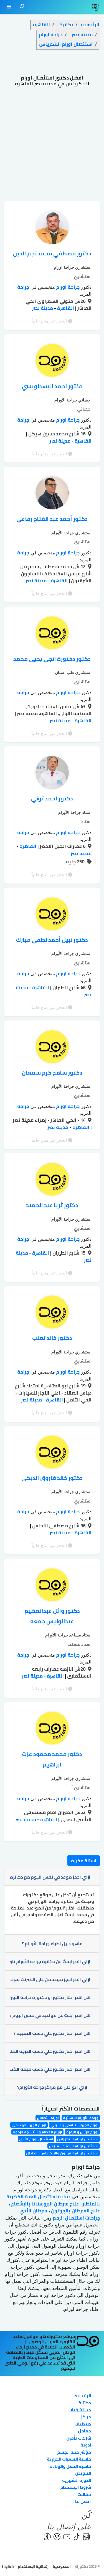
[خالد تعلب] (52, 1313)
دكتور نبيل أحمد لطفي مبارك (52, 940)
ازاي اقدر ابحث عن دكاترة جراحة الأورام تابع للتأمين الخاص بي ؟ (50, 1961)
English (7, 2566)
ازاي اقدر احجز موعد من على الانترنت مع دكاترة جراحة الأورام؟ (50, 1979)
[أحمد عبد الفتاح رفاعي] (52, 494)
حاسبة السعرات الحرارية (69, 2459)
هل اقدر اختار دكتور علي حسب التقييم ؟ (52, 2033)
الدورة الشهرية (77, 2480)
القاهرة (65, 308)
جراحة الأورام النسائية (81, 2118)
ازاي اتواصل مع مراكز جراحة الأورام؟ (52, 2087)
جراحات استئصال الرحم (76, 2218)
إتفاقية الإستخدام (33, 2566)
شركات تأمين (79, 2438)
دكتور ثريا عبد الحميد (52, 1205)
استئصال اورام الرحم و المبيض (74, 2146)
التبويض (83, 2473)
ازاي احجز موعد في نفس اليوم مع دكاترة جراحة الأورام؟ (50, 1877)
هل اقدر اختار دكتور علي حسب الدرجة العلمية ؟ (50, 2051)
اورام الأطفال (48, 2118)
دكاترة (85, 2403)
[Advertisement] (52, 147)
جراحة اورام (67, 287)
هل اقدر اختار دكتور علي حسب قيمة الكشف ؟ (50, 2069)
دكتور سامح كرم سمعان (52, 1073)
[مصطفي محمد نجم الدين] (52, 229)
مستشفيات (80, 2410)
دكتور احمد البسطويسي (52, 386)
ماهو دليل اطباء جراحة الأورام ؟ (52, 1943)
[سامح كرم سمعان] (52, 1048)
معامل (84, 2431)
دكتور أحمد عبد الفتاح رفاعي (52, 519)
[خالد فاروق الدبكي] (52, 1453)
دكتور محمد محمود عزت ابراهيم (52, 1759)
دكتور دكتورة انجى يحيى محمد (52, 659)
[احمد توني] (52, 774)
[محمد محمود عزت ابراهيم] (52, 1729)
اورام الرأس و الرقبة (82, 2132)
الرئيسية (83, 2396)
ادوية (86, 2445)
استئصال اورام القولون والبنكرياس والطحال (62, 2153)
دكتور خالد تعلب (52, 1338)
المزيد (86, 294)
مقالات (84, 2494)
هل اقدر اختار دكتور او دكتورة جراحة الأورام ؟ (50, 1997)
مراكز (86, 2417)
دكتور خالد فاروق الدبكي (52, 1478)
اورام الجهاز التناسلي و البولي (74, 2125)
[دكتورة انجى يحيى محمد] (52, 634)
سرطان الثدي (33, 2211)
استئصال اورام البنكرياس (78, 2139)
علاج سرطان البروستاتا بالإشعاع (44, 2204)
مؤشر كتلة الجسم (74, 2452)
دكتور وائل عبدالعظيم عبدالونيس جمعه (52, 1616)
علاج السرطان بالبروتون (75, 2211)
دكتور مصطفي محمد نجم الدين (52, 253)
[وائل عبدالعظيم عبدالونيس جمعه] (52, 1586)
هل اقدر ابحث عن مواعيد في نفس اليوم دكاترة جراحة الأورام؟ (50, 2015)
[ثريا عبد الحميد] (52, 1181)
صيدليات (83, 2424)
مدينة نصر (43, 308)
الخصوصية (62, 2566)
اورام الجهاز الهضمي (29, 2125)
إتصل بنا (83, 2501)
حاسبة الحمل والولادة (70, 2466)
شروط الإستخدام (76, 2487)
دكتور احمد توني (52, 798)
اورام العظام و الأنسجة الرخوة (37, 2132)
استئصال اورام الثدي (36, 2139)
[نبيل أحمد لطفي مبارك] (52, 915)
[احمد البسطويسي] (52, 362)
